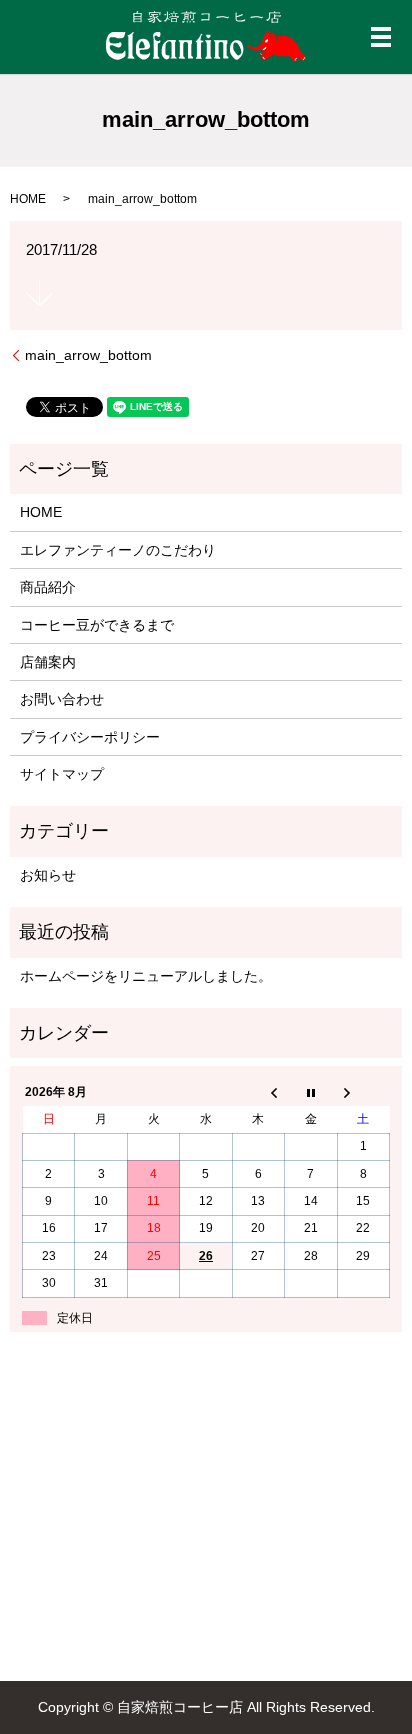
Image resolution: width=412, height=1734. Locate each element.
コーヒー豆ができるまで (97, 625)
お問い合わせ (62, 699)
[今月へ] (311, 1093)
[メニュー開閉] (381, 37)
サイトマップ (62, 774)
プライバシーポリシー (90, 737)
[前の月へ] (258, 1093)
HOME (28, 199)
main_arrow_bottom (88, 355)
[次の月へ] (363, 1093)
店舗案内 (48, 662)
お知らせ (48, 875)
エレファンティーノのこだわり (118, 550)
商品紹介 (48, 587)
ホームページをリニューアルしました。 (146, 976)
